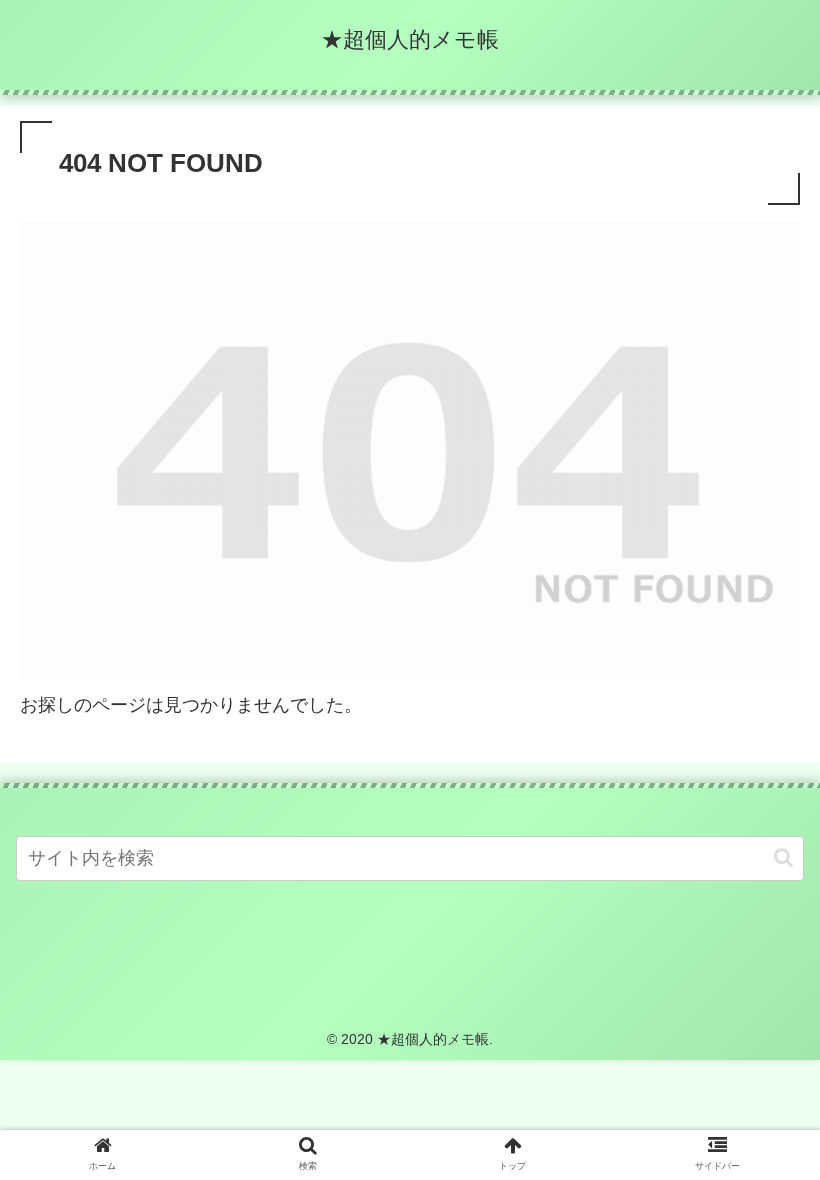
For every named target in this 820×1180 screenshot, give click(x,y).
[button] (783, 857)
